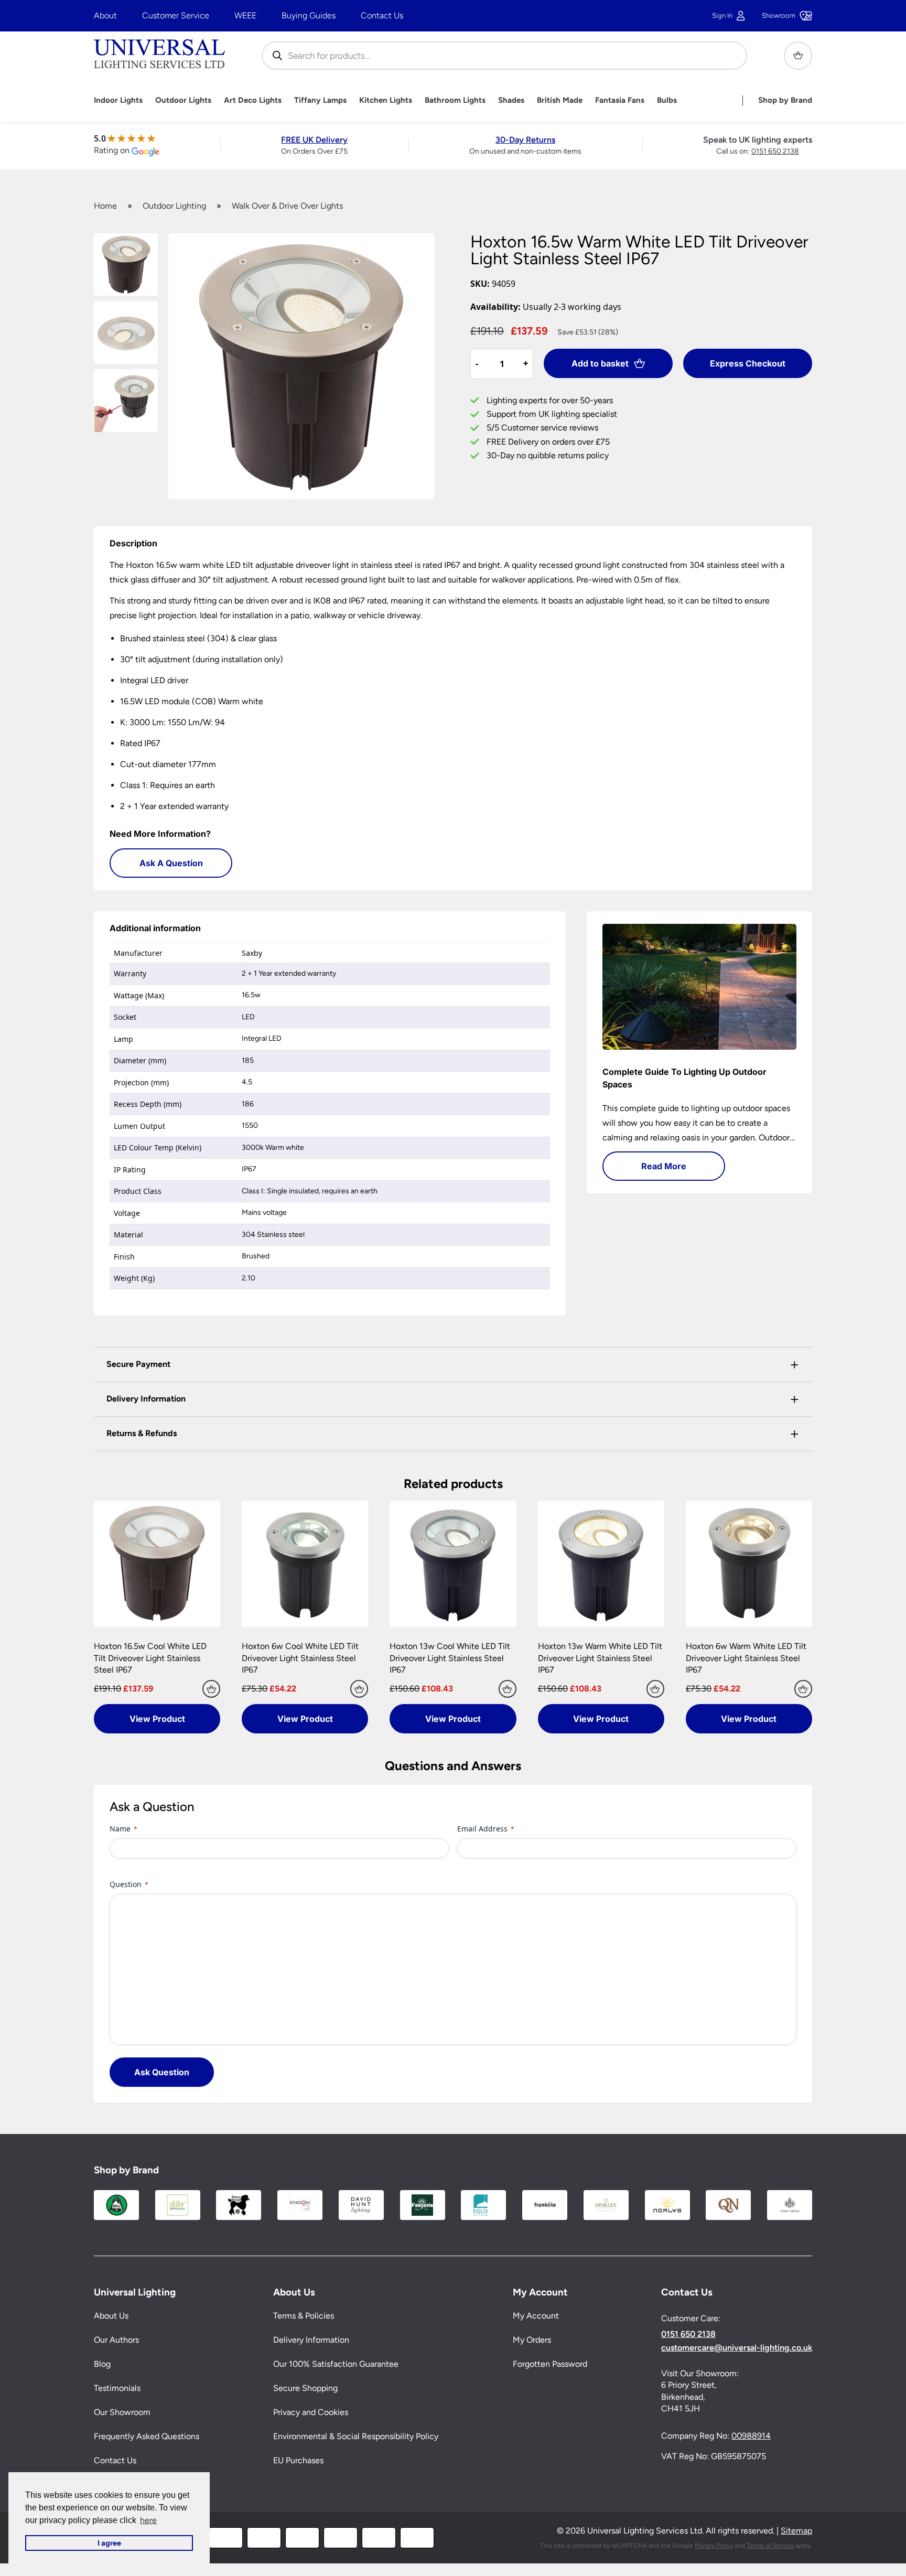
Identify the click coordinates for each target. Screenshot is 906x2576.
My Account (536, 2316)
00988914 (751, 2436)
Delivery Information (311, 2340)
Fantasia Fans (620, 100)
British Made (560, 100)
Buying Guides (309, 15)
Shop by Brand (785, 100)
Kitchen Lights (386, 100)
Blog (102, 2364)
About (105, 15)
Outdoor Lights (183, 100)
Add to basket (600, 363)
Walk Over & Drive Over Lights (287, 206)
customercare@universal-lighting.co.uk (737, 2348)
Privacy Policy (714, 2546)
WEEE (245, 15)
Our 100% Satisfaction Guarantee (336, 2364)
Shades (511, 100)
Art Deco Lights (253, 100)
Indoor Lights (118, 100)
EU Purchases (298, 2461)
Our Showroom (122, 2413)
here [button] (148, 2520)
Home (105, 206)
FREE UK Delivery (314, 140)
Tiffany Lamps (320, 100)
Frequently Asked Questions (147, 2437)
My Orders (532, 2340)
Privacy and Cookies (311, 2413)
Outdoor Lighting (174, 206)
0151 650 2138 (775, 151)
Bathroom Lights (455, 100)
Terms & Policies (304, 2316)
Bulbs (667, 100)
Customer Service (176, 15)
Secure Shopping (305, 2389)
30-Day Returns (525, 140)
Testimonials (117, 2389)
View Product (157, 1719)
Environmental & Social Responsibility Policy (356, 2437)
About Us (111, 2316)
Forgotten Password (550, 2364)
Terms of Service (770, 2546)
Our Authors (116, 2340)
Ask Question (162, 2072)
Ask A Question (171, 863)
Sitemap (796, 2531)
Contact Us (382, 15)
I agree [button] (109, 2543)
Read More (664, 1166)
